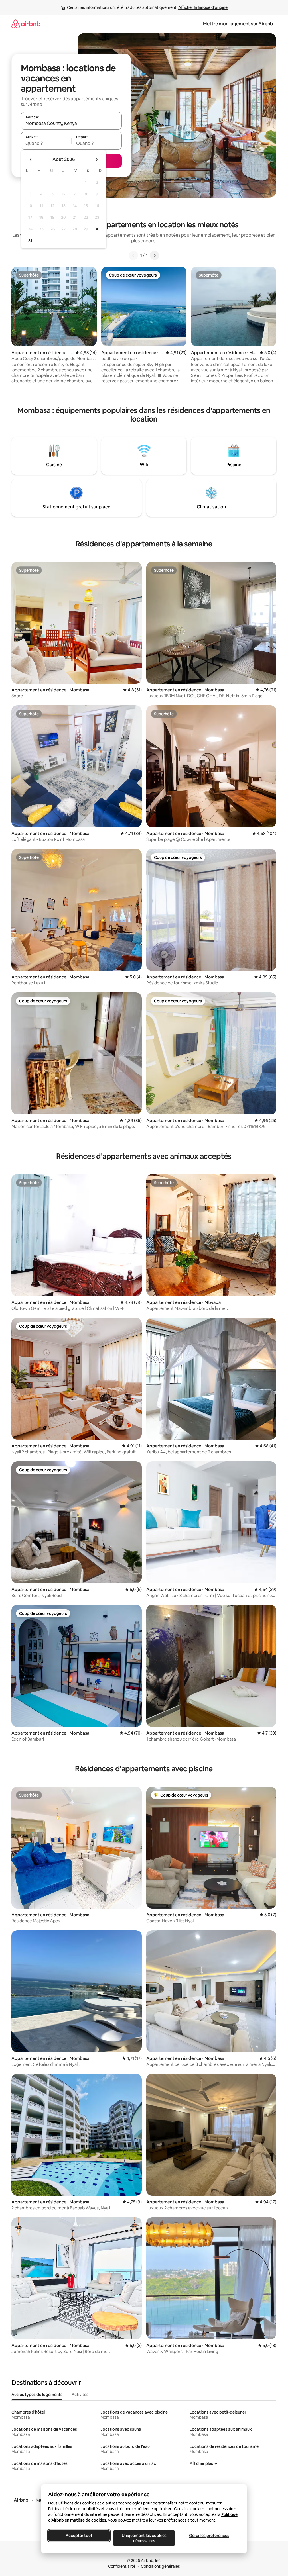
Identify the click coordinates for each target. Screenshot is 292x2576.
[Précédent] (133, 255)
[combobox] (71, 123)
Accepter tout (79, 2536)
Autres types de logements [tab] (37, 2395)
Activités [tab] (80, 2395)
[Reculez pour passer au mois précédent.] (31, 160)
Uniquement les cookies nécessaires (144, 2538)
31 (30, 241)
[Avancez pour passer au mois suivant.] (96, 160)
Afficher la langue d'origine (203, 7)
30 (97, 229)
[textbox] (46, 143)
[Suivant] (155, 255)
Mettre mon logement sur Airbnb (238, 24)
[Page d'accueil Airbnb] (26, 24)
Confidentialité (122, 2566)
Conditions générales (160, 2566)
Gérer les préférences (209, 2536)
